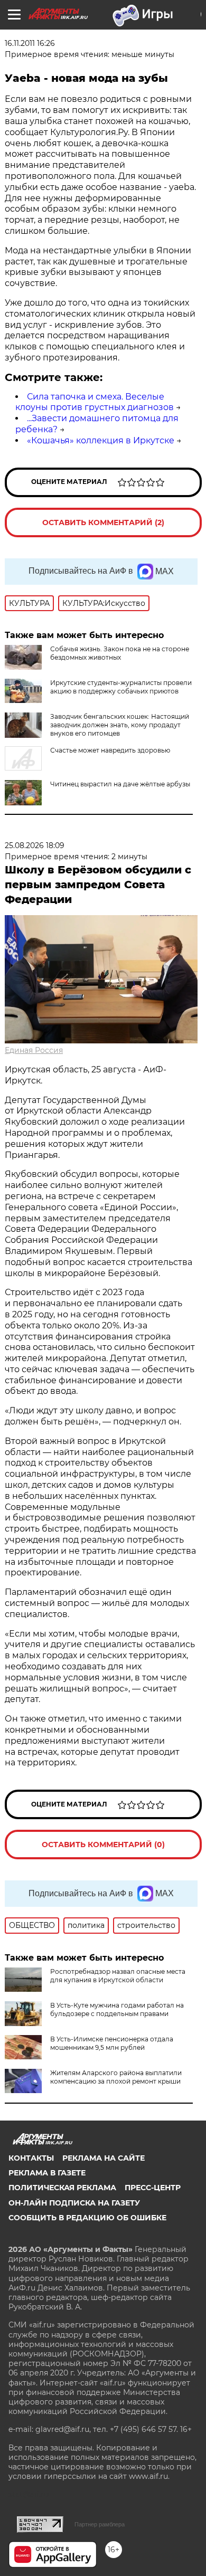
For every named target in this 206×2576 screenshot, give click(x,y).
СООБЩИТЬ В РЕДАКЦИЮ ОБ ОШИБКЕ (87, 2218)
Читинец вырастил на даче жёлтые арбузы (120, 784)
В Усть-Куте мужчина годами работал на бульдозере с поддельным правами (117, 2009)
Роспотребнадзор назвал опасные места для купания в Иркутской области (118, 1976)
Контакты (31, 2158)
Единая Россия (34, 1050)
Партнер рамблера (100, 2524)
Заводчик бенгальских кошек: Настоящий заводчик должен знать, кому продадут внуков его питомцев (120, 725)
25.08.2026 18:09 (35, 845)
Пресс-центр (153, 2188)
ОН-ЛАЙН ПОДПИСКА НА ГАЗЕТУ (74, 2203)
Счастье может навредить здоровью (110, 750)
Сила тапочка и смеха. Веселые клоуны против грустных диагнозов (95, 402)
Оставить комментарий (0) (103, 1845)
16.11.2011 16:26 (30, 43)
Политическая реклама (62, 2188)
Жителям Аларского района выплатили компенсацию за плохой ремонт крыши (116, 2077)
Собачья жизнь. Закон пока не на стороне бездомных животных (120, 653)
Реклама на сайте (104, 2158)
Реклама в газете (47, 2173)
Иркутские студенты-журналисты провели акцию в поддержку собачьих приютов (121, 687)
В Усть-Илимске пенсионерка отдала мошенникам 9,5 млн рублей (112, 2043)
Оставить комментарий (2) (103, 522)
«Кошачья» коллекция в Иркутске (101, 440)
